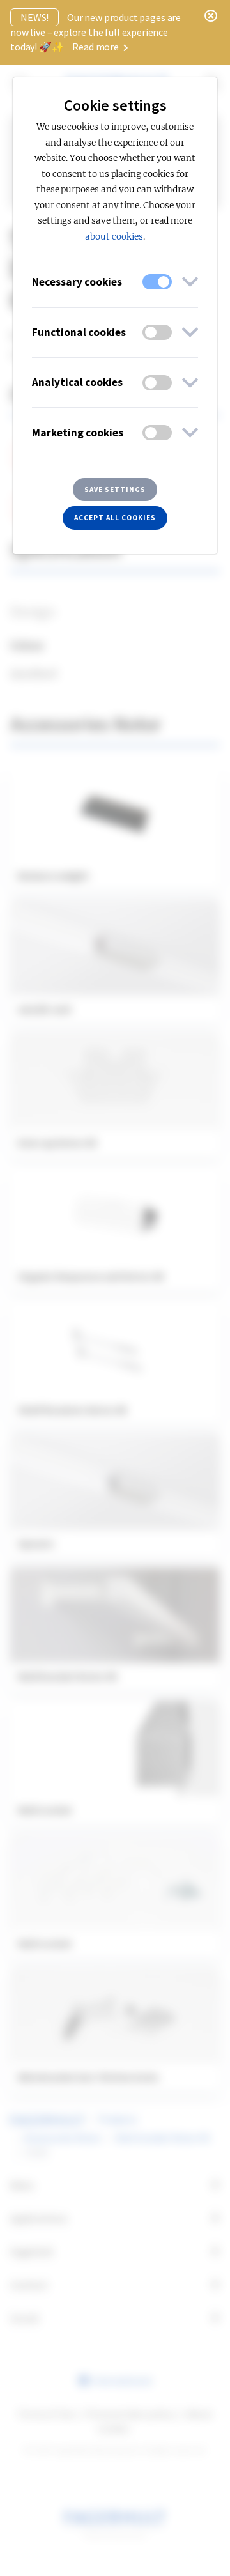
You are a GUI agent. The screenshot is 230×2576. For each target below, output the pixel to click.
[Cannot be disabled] (157, 282)
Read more (96, 47)
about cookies (114, 237)
